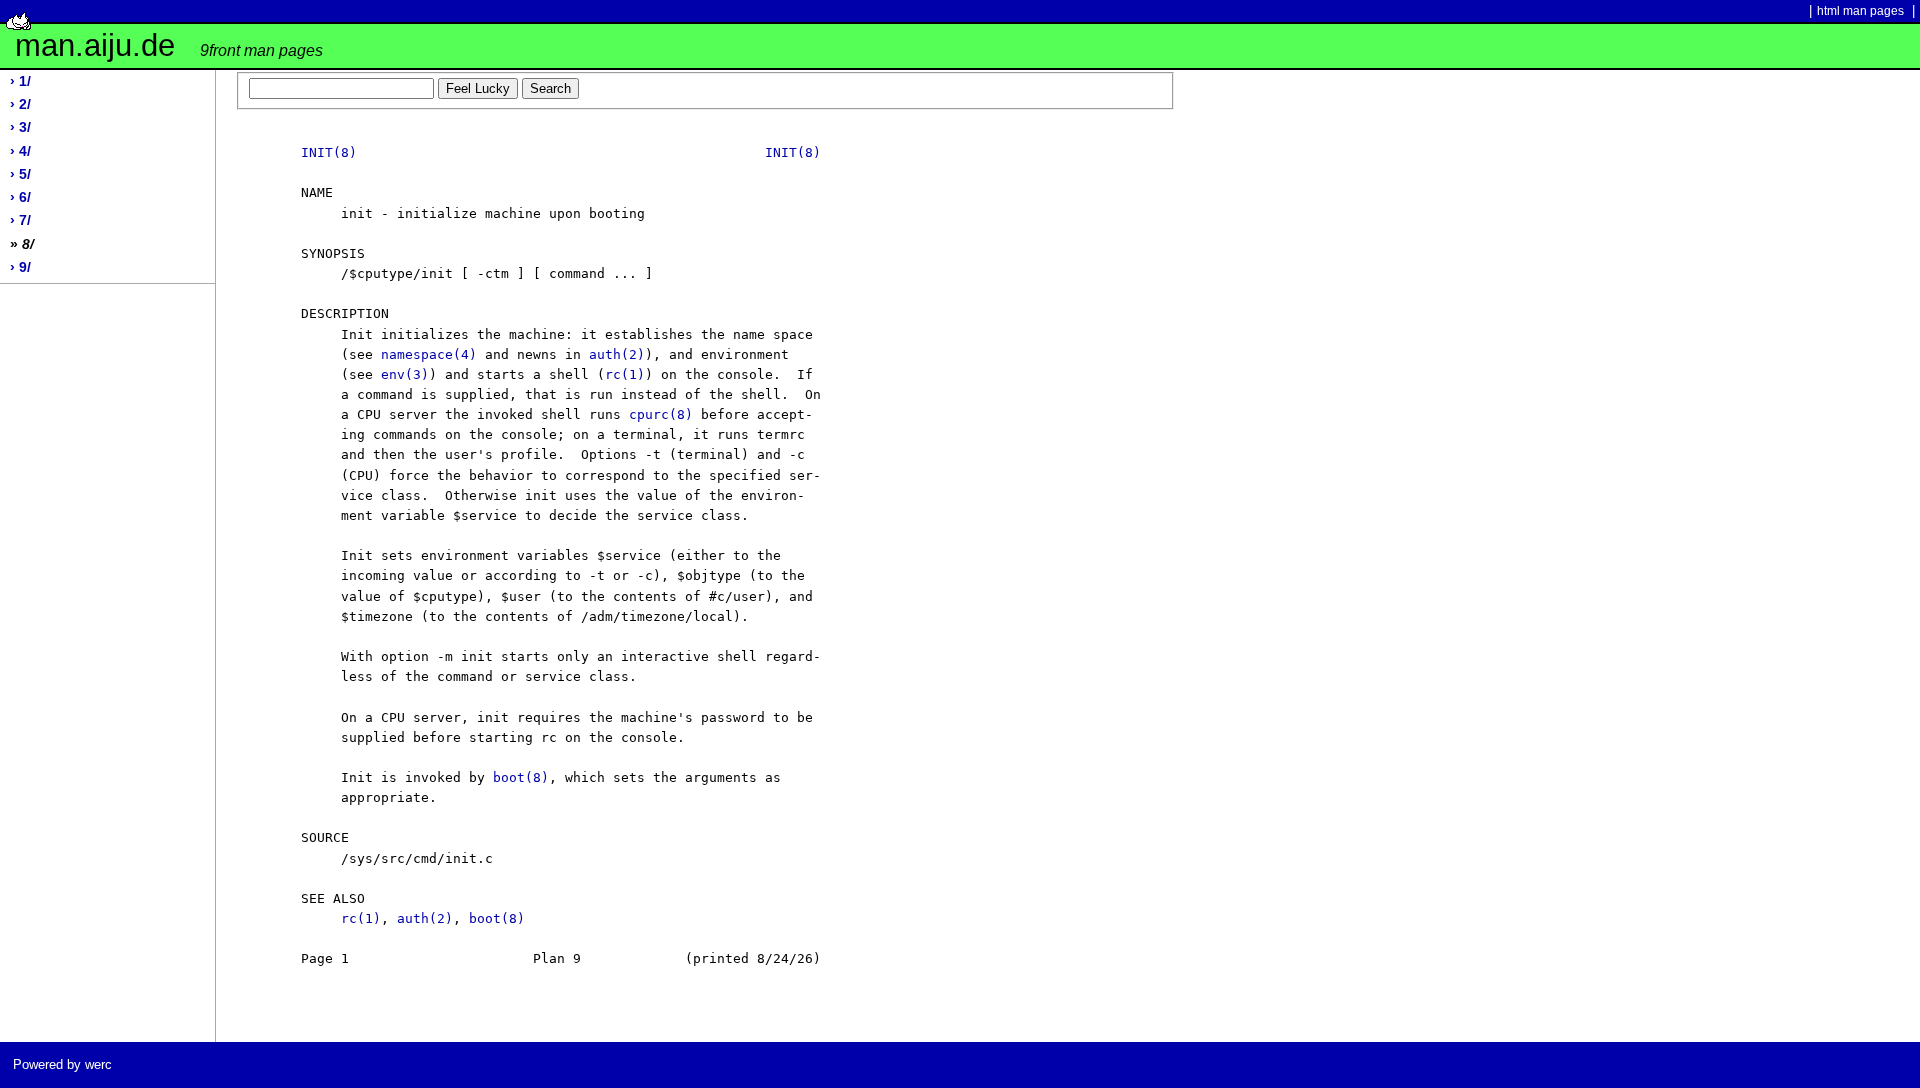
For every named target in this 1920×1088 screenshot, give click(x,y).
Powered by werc (62, 1064)
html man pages (1860, 11)
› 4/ (20, 151)
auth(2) (617, 354)
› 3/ (20, 127)
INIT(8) (329, 152)
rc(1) (625, 374)
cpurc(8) (661, 414)
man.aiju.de (169, 45)
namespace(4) (429, 354)
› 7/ (20, 220)
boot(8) (521, 777)
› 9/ (20, 267)
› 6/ (20, 197)
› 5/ (20, 174)
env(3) (405, 374)
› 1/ (20, 81)
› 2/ (20, 104)
